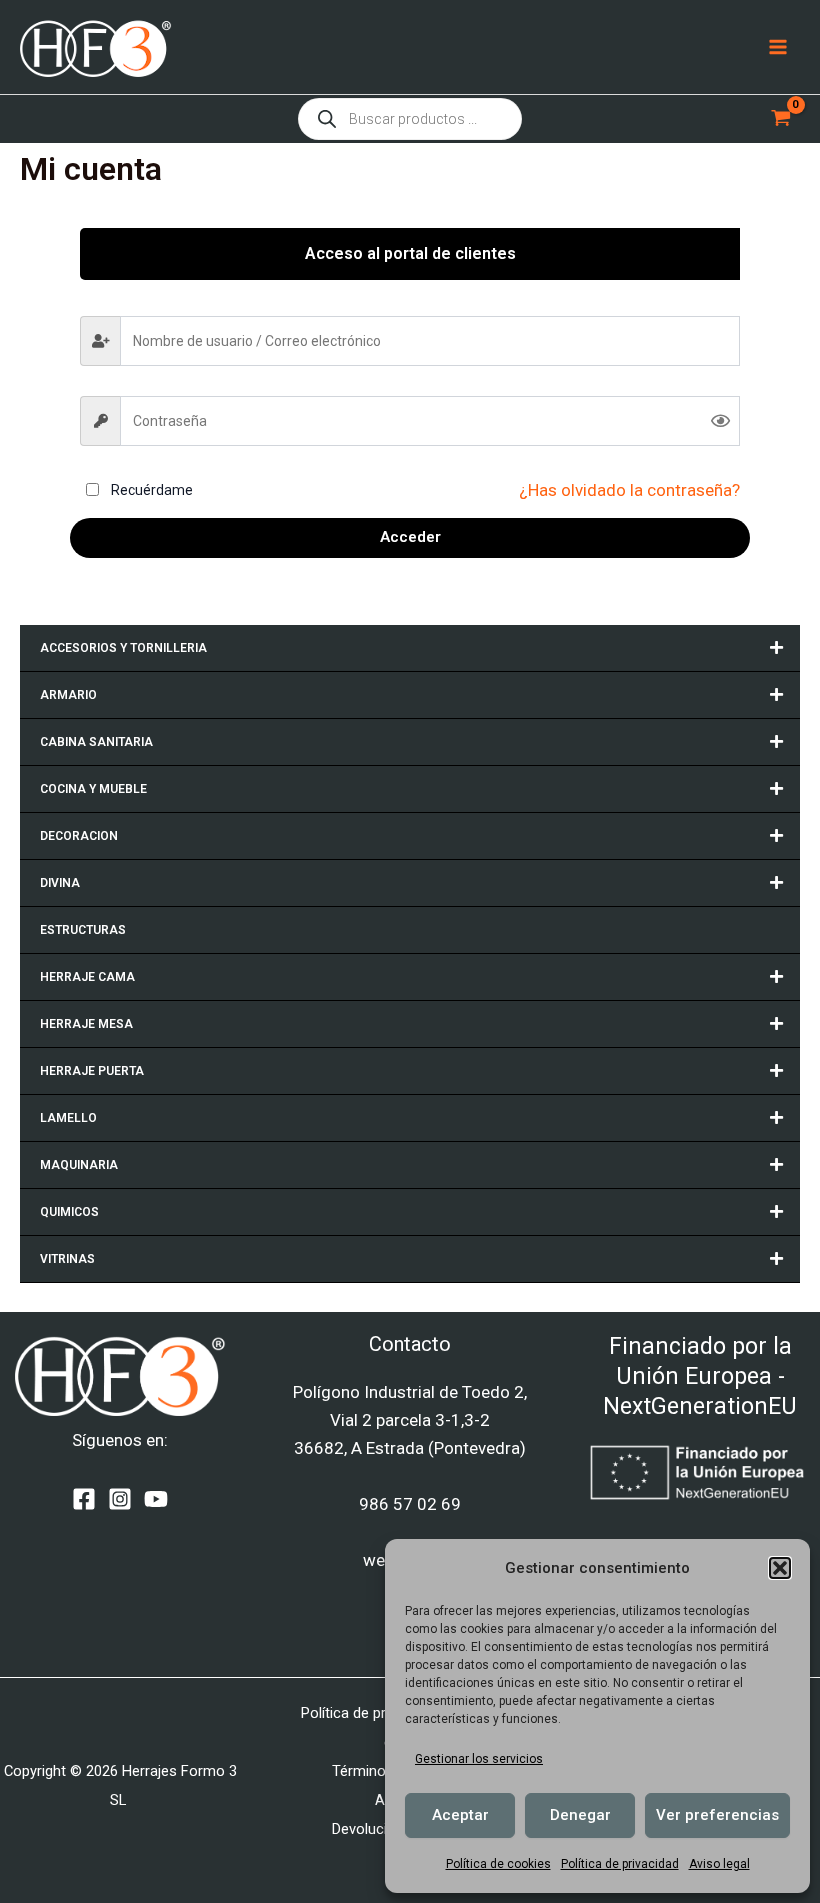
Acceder (410, 537)
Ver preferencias (717, 1815)
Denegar (580, 1815)
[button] (780, 1568)
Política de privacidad (620, 1864)
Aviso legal (719, 1864)
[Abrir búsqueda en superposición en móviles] (410, 119)
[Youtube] (156, 1499)
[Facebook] (84, 1499)
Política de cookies (498, 1864)
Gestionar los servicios (479, 1759)
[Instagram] (120, 1499)
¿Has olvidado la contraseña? (629, 490)
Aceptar (460, 1815)
